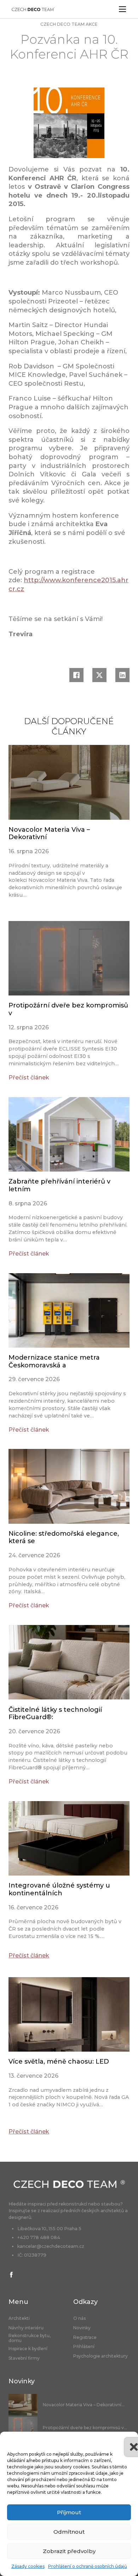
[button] (127, 2440)
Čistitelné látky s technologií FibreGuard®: (55, 1714)
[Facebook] (76, 675)
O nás (79, 2318)
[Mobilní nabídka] (122, 9)
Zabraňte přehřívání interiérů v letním (59, 1185)
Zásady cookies (28, 2566)
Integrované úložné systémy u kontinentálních (59, 1889)
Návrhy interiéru (26, 2328)
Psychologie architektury (100, 2356)
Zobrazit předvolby (69, 2551)
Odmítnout (69, 2532)
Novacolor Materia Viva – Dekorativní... (84, 2405)
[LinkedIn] (122, 675)
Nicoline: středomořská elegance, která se (64, 1537)
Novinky (82, 2328)
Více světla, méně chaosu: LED (59, 2062)
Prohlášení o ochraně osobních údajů (88, 2566)
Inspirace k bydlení (28, 2349)
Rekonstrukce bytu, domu (30, 2338)
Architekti (19, 2318)
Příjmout (69, 2512)
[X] (99, 675)
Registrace (85, 2337)
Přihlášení (84, 2347)
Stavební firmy (24, 2358)
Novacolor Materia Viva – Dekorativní (49, 833)
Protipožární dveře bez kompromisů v (68, 1009)
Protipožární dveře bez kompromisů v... (85, 2428)
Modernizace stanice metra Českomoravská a (54, 1361)
